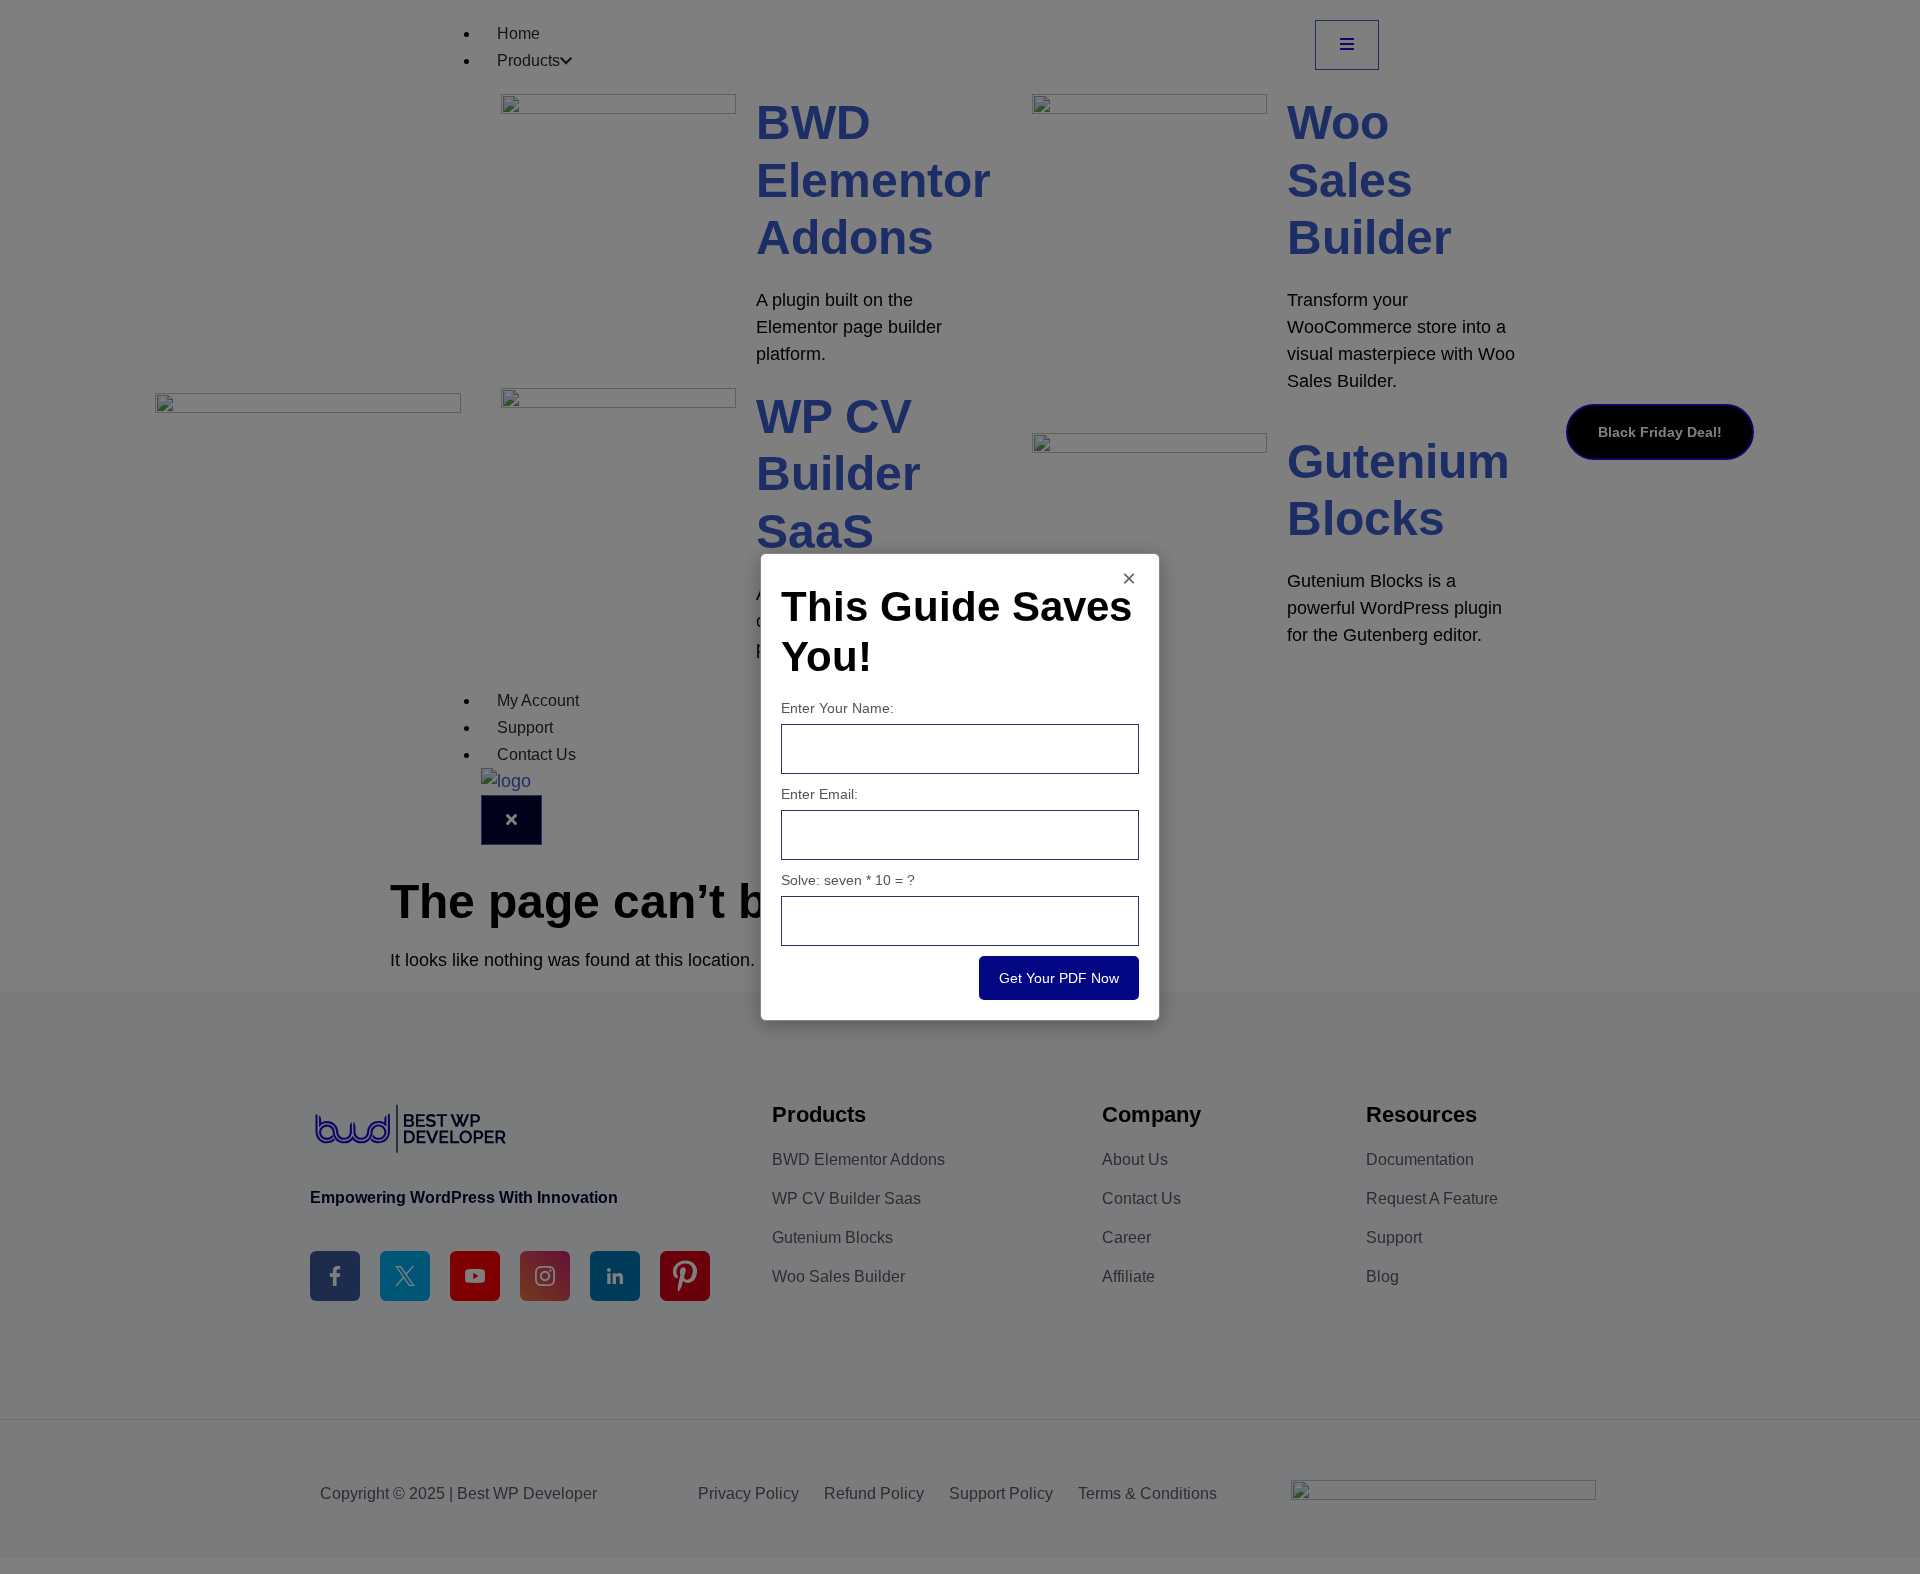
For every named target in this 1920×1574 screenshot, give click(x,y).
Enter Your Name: (837, 708)
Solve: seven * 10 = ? (848, 880)
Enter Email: (819, 794)
